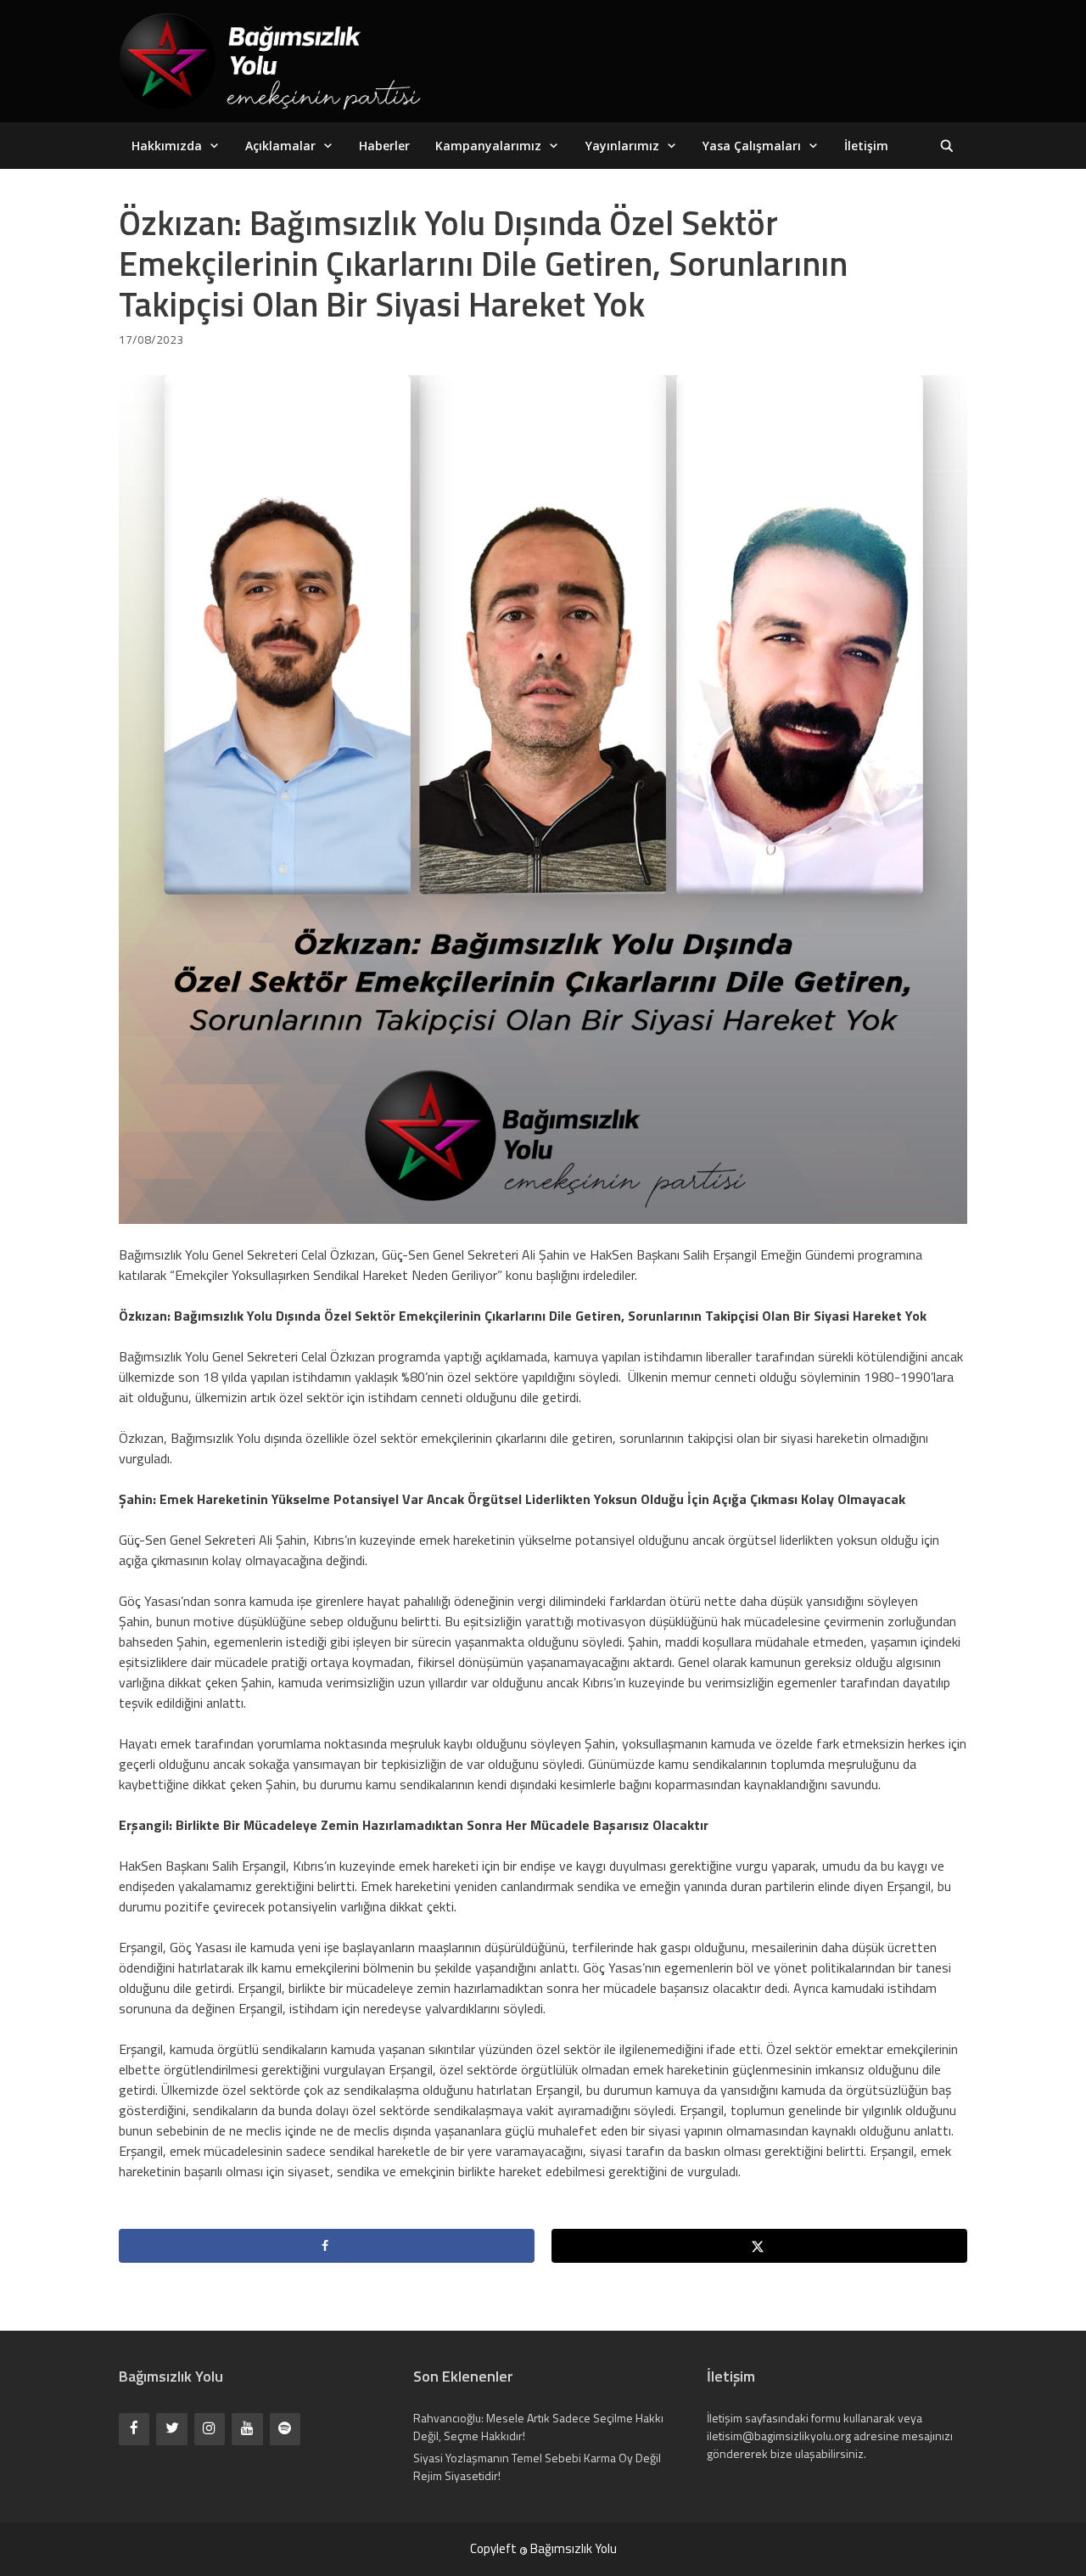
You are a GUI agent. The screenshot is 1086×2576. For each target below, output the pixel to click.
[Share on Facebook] (327, 2246)
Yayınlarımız (622, 146)
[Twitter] (171, 2429)
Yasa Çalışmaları (752, 146)
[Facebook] (134, 2429)
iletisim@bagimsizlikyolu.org (779, 2436)
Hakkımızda (167, 146)
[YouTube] (247, 2429)
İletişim (866, 146)
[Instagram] (210, 2429)
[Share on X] (759, 2246)
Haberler (384, 146)
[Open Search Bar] (947, 146)
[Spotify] (285, 2429)
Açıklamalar (280, 146)
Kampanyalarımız (488, 146)
